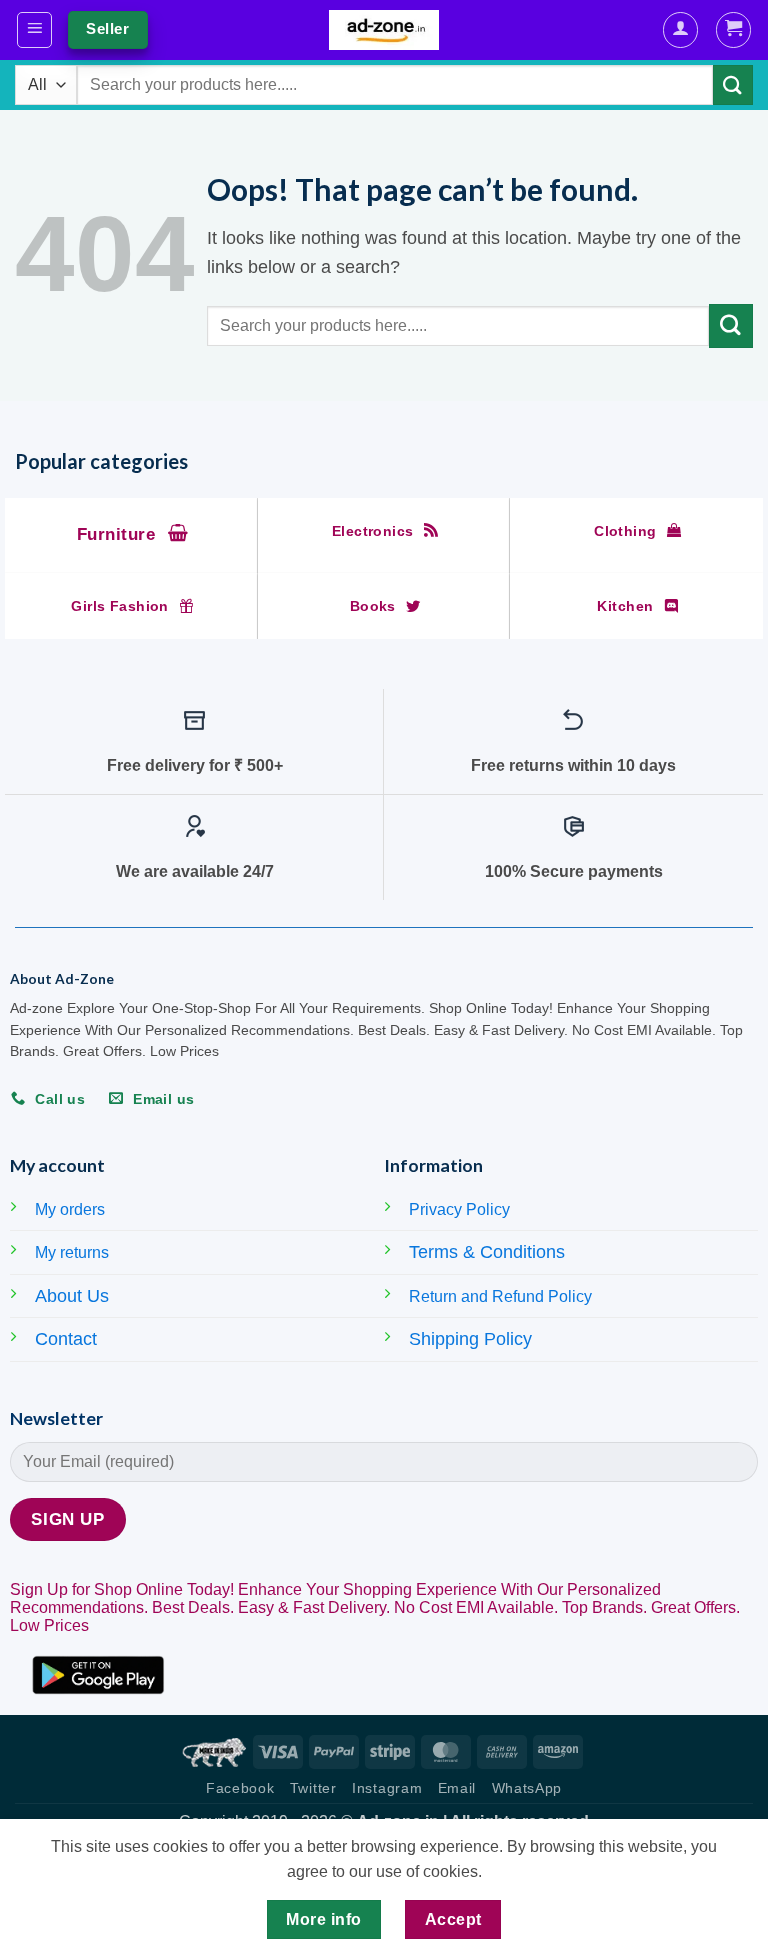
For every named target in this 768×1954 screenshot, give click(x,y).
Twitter (313, 1788)
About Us (72, 1296)
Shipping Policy (470, 1339)
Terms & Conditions (487, 1252)
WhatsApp (527, 1788)
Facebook (240, 1788)
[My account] (681, 30)
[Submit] (733, 84)
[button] (35, 30)
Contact (66, 1339)
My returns (72, 1252)
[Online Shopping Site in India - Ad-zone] (384, 30)
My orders (70, 1209)
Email (457, 1788)
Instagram (387, 1788)
